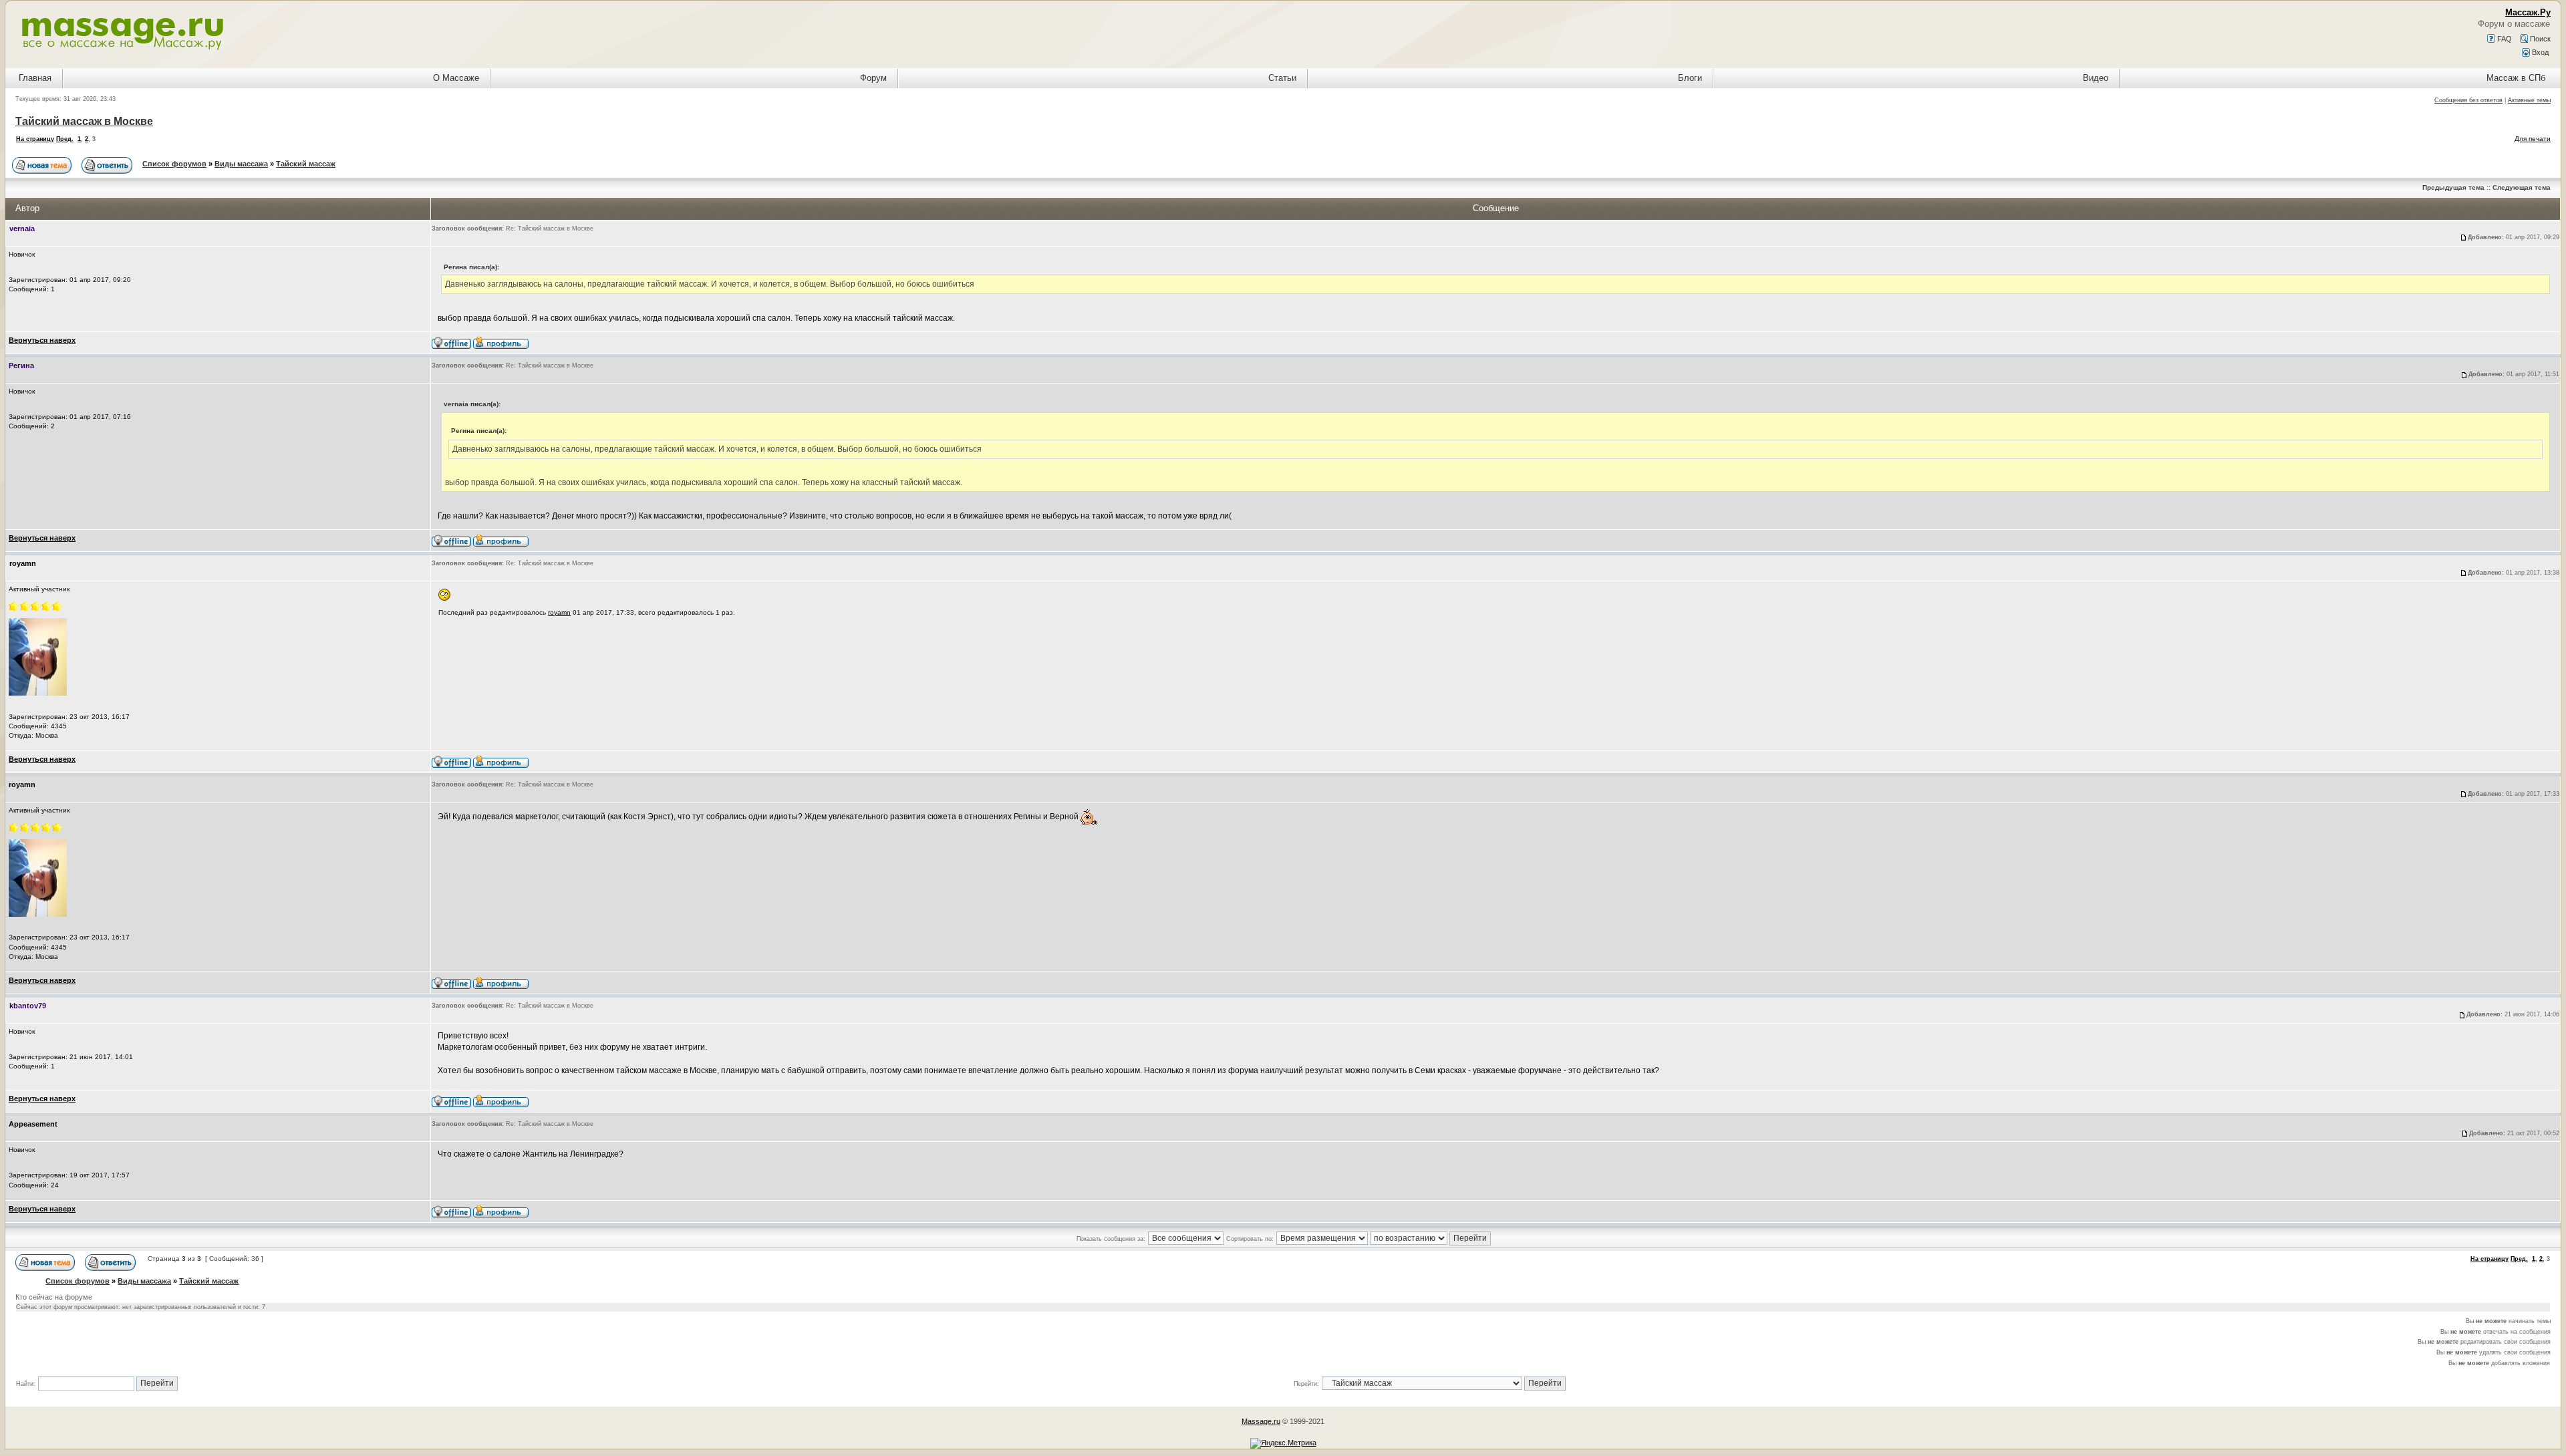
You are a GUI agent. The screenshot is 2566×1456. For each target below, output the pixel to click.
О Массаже (456, 78)
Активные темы (2529, 100)
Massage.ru (1261, 1421)
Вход (2539, 52)
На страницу (35, 139)
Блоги (1690, 78)
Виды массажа (241, 164)
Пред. (65, 139)
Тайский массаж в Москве (84, 121)
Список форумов (174, 164)
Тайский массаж (306, 164)
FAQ (2504, 39)
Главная (35, 78)
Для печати (2533, 139)
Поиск (2539, 39)
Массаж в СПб (2516, 78)
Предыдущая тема (2453, 187)
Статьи (1282, 78)
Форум (873, 78)
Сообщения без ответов (2468, 100)
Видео (2096, 78)
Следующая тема (2522, 187)
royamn (559, 612)
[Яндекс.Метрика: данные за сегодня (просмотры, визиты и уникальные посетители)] (1283, 1443)
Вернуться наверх (42, 340)
